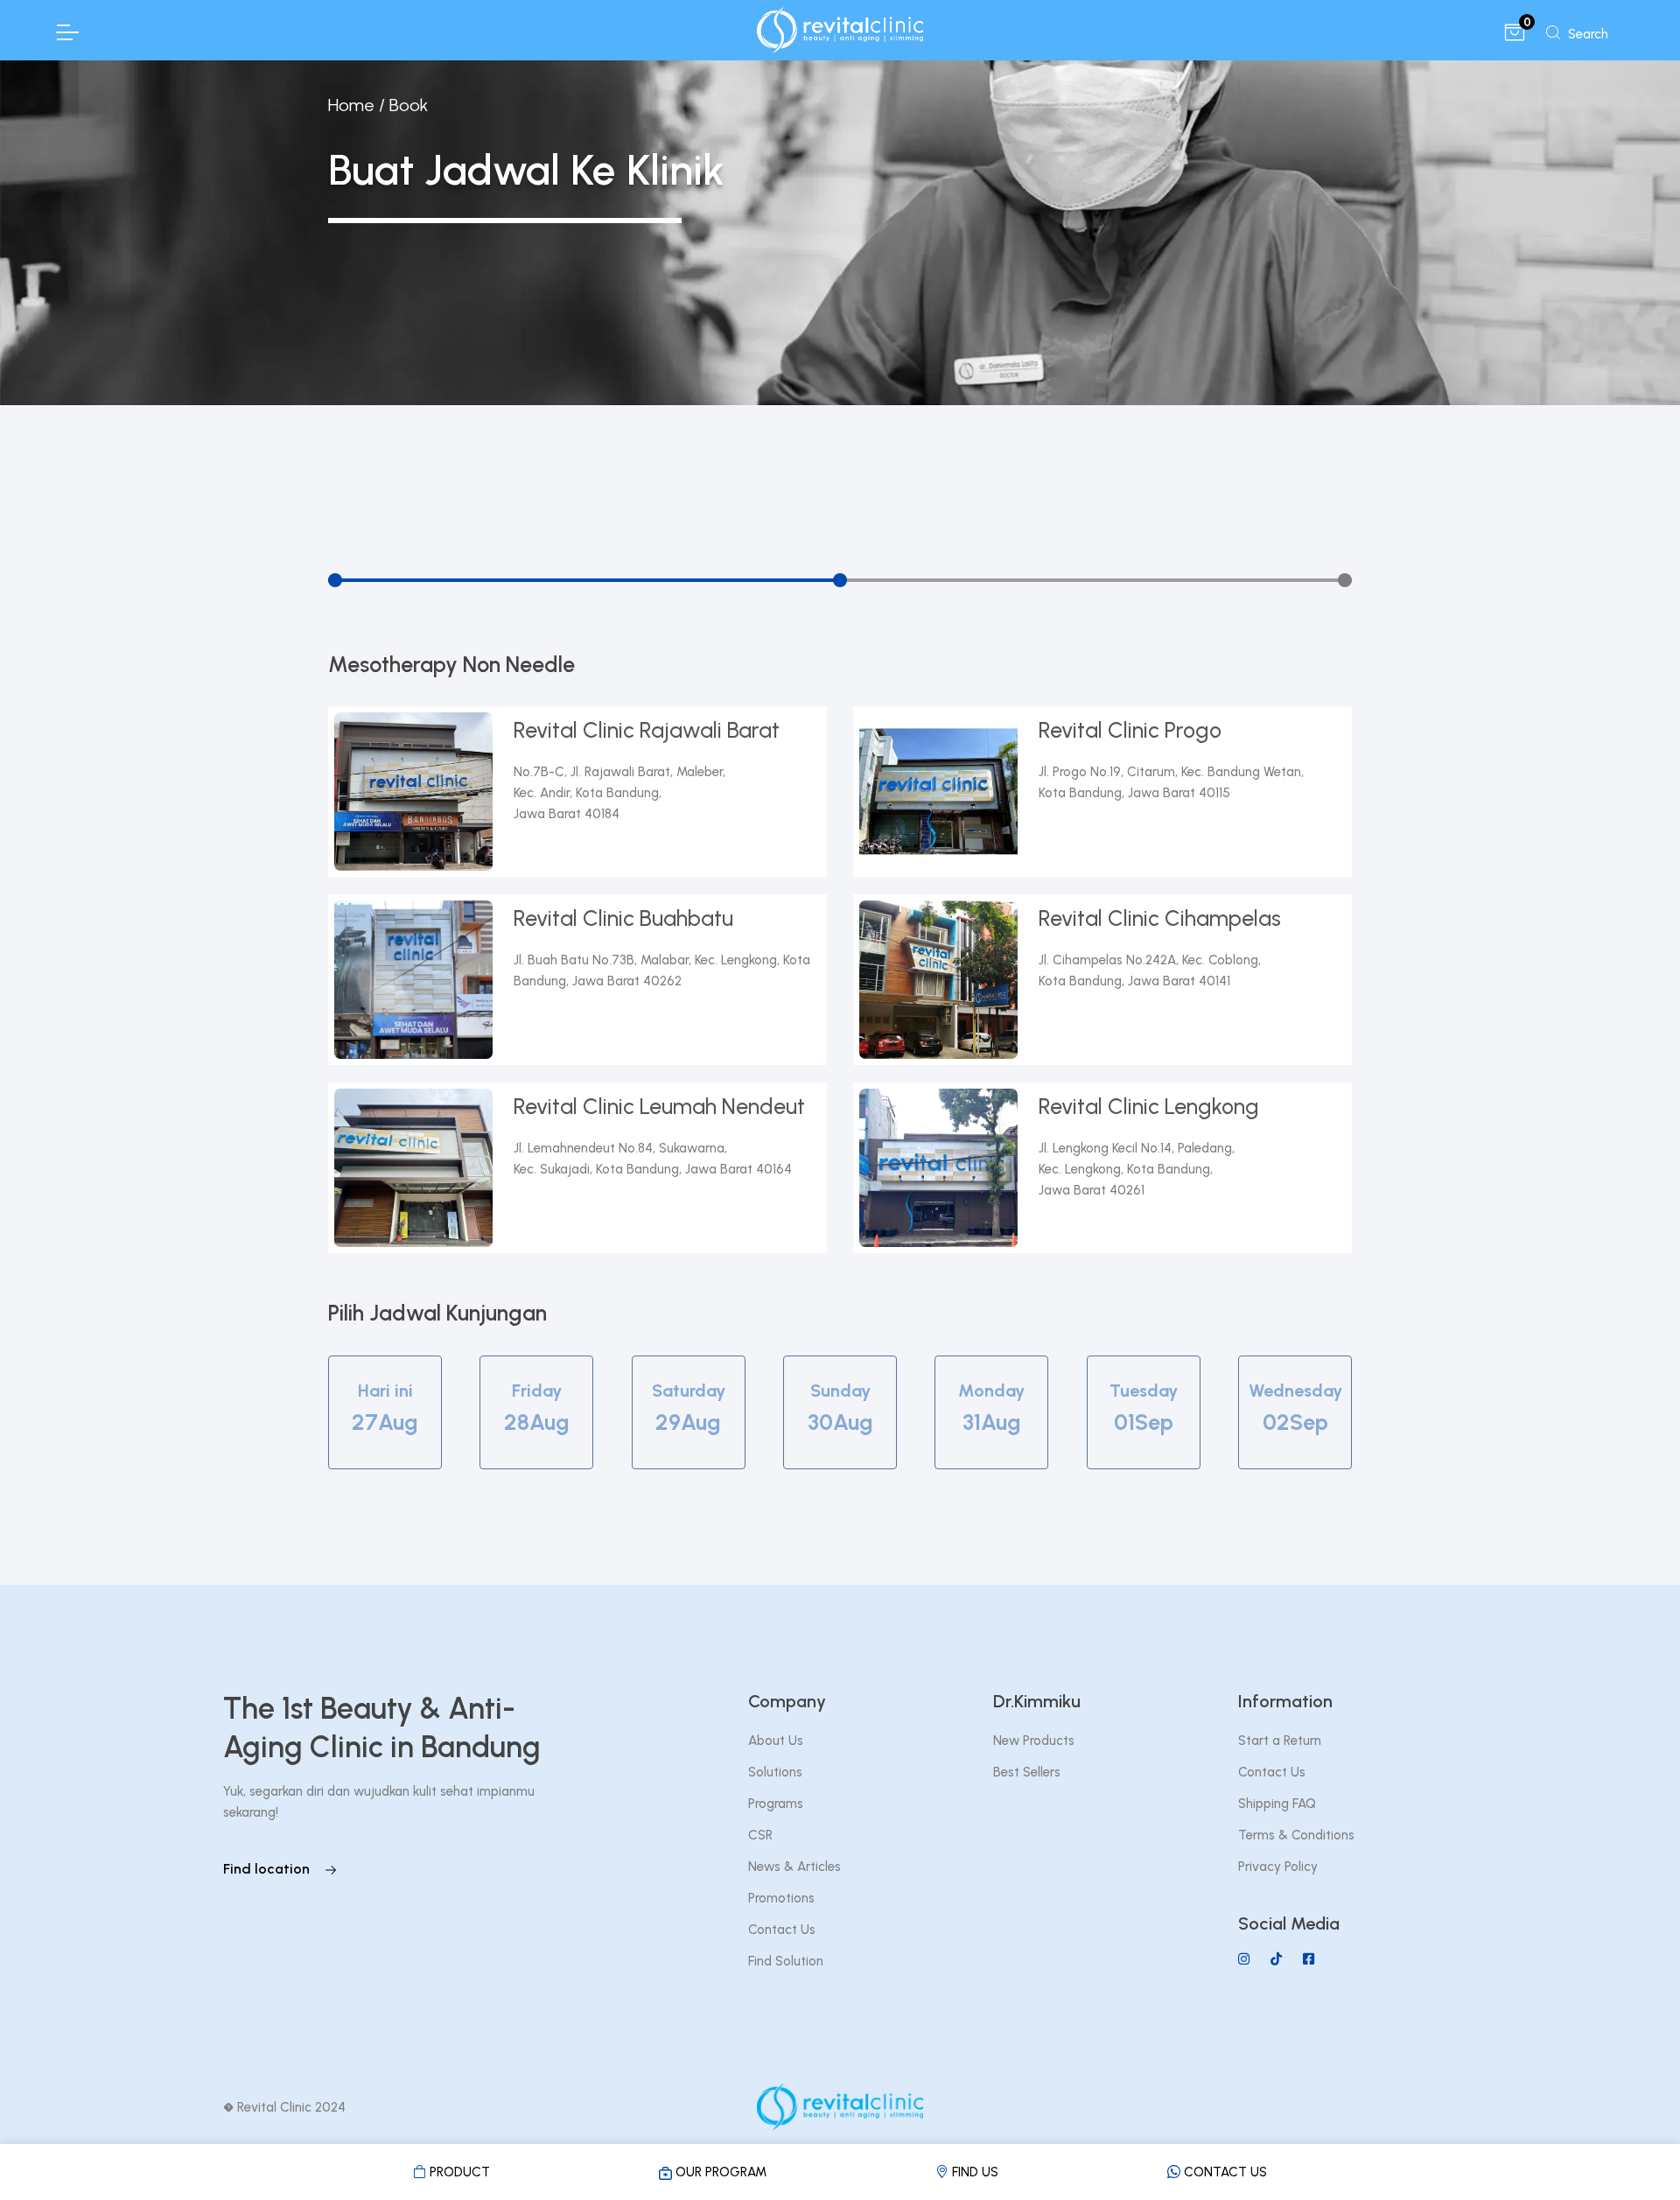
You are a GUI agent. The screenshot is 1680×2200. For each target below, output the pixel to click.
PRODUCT (458, 2172)
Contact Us (782, 1930)
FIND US (973, 2172)
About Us (776, 1741)
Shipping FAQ (1277, 1804)
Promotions (781, 1898)
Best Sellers (1027, 1772)
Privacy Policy (1278, 1867)
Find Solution (786, 1961)
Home (351, 105)
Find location (268, 1869)
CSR (760, 1835)
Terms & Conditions (1296, 1835)
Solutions (775, 1772)
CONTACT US (1224, 2172)
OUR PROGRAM (719, 2172)
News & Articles (794, 1867)
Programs (776, 1804)
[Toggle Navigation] (66, 32)
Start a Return (1280, 1741)
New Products (1034, 1741)
